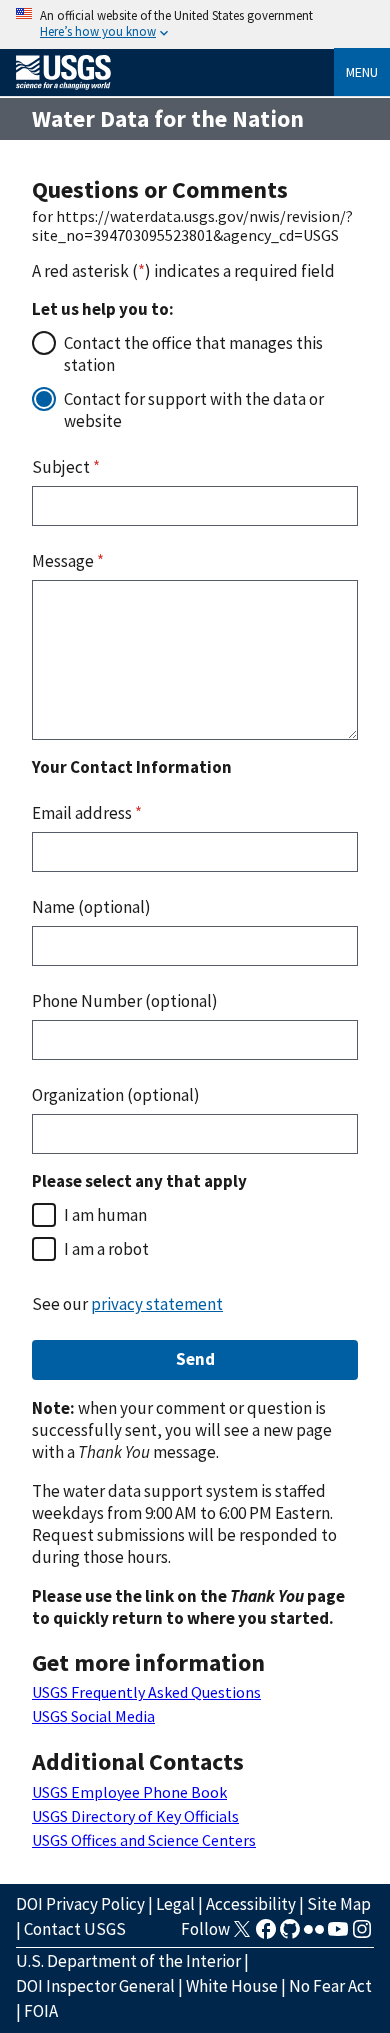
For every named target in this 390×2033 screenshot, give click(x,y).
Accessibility (251, 1904)
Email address (87, 813)
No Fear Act (330, 1986)
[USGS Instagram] (362, 1935)
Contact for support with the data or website (194, 410)
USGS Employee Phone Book (129, 1792)
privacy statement (157, 1304)
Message (68, 561)
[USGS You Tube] (338, 1935)
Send (195, 1359)
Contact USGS (75, 1929)
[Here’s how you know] (195, 24)
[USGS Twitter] (242, 1935)
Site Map (339, 1904)
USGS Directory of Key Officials (135, 1816)
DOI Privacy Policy (80, 1904)
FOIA (41, 2011)
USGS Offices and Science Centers (144, 1840)
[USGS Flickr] (314, 1935)
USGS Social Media (93, 1716)
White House (232, 1986)
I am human (105, 1215)
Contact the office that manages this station (193, 354)
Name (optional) (91, 907)
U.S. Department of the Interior (128, 1961)
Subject (66, 467)
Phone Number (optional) (125, 1001)
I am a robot (106, 1249)
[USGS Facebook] (266, 1935)
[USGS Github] (290, 1935)
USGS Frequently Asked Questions (146, 1692)
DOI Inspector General (95, 1986)
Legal (175, 1904)
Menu (362, 72)
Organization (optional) (116, 1095)
